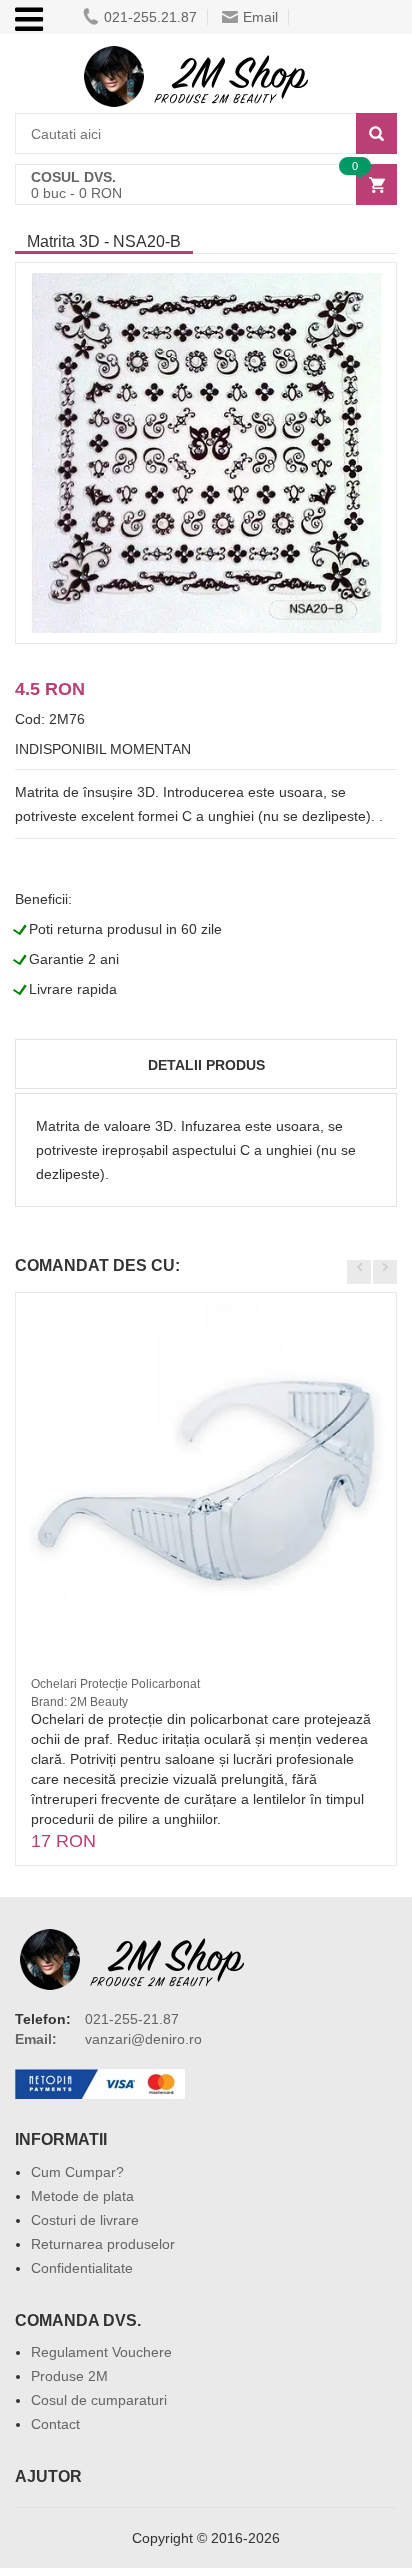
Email (260, 17)
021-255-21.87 (132, 2019)
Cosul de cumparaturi (99, 2400)
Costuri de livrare (85, 2220)
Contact (55, 2424)
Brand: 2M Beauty (79, 1702)
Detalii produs (206, 1065)
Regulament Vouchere (101, 2352)
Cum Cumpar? (77, 2172)
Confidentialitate (82, 2268)
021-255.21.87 (150, 17)
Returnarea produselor (103, 2244)
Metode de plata (82, 2196)
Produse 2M (69, 2376)
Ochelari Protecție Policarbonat (115, 1684)
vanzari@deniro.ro (143, 2039)
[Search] (376, 133)
